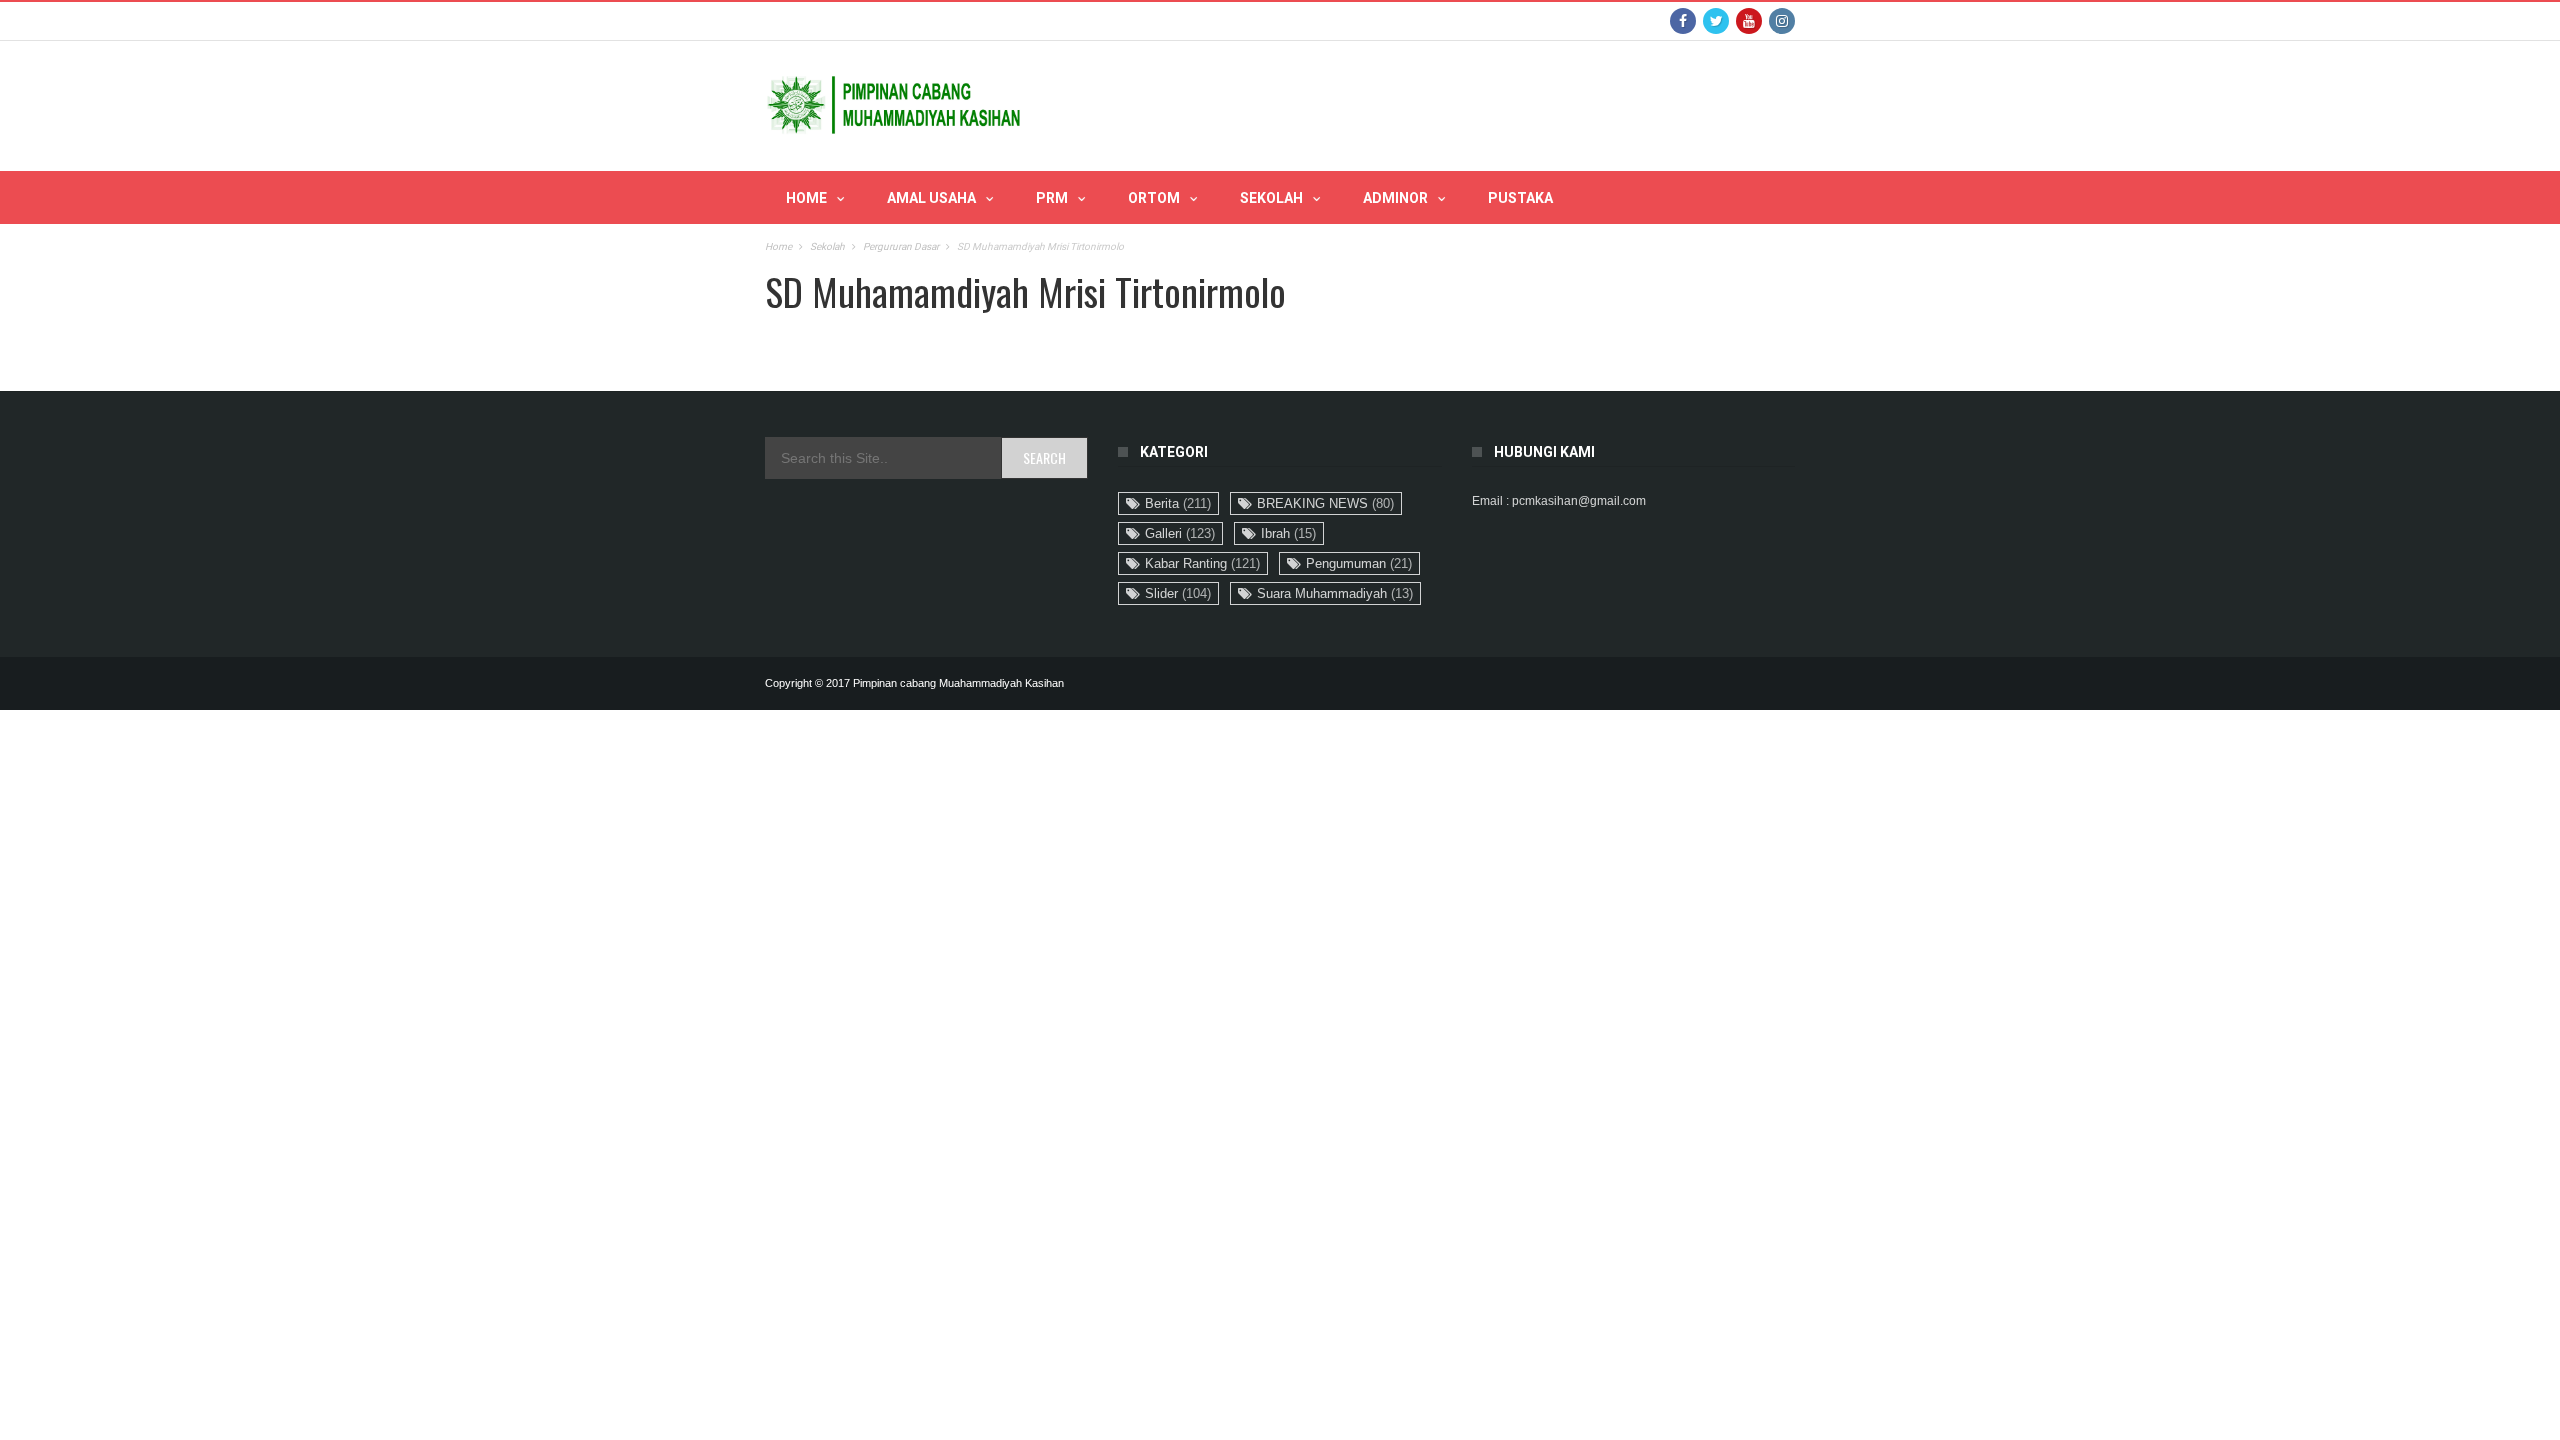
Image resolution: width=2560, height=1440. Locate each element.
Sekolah (1271, 198)
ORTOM (1154, 198)
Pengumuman (1359, 563)
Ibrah (1288, 533)
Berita (1178, 503)
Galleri (1180, 533)
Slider (1178, 593)
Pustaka (1520, 198)
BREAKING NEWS (1325, 503)
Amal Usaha (931, 198)
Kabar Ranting (1202, 563)
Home (806, 198)
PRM (1052, 198)
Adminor (1395, 198)
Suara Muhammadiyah (1335, 593)
